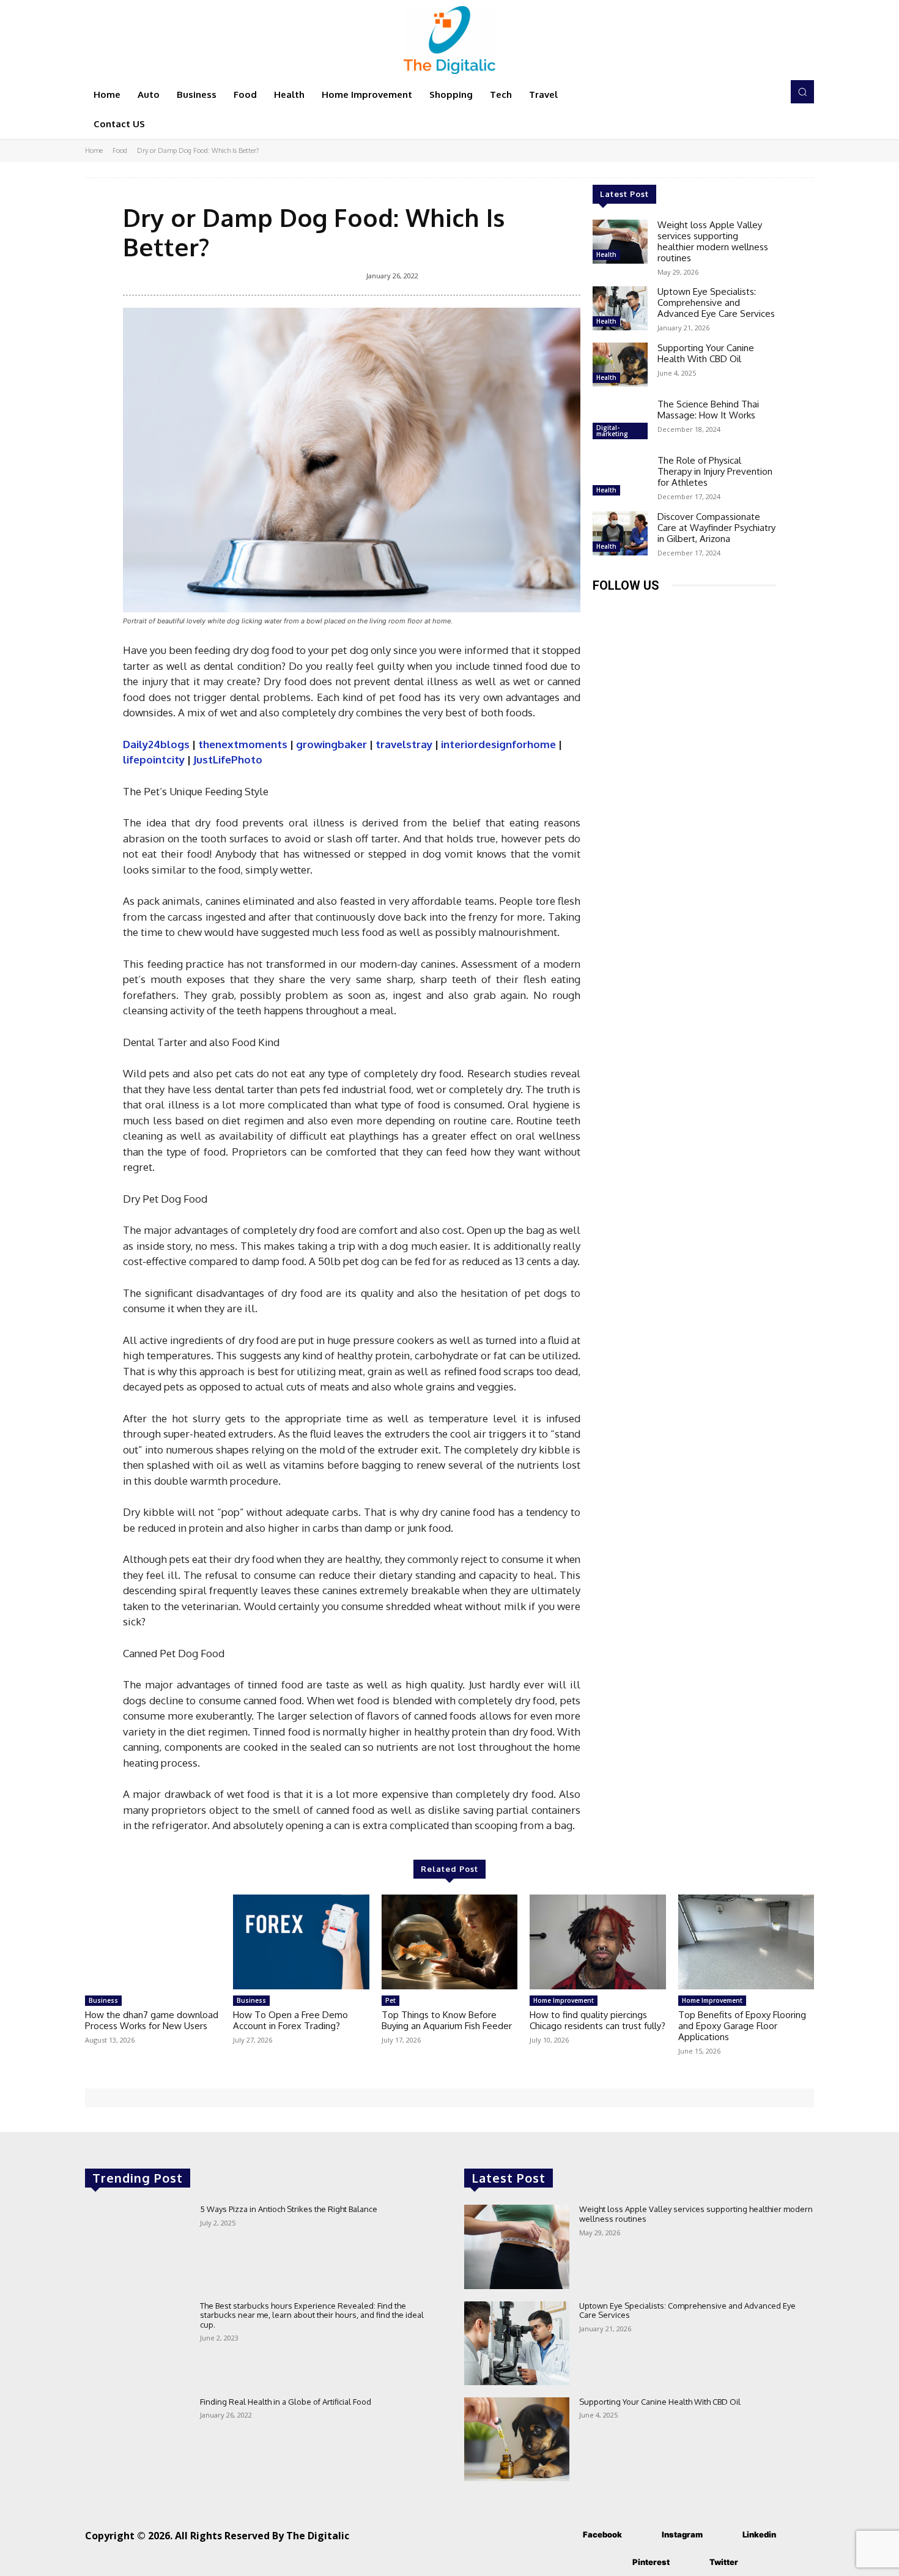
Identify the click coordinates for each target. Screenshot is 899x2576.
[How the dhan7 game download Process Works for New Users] (153, 1942)
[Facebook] (603, 610)
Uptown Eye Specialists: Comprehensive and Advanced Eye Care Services (716, 303)
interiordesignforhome (498, 744)
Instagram (682, 2534)
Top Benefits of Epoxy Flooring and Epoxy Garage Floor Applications (742, 2026)
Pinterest (651, 2562)
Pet (390, 2000)
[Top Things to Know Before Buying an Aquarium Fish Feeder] (449, 1942)
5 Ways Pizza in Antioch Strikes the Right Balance (289, 2209)
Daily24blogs (156, 744)
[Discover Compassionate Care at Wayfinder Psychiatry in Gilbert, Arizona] (620, 533)
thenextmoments (243, 744)
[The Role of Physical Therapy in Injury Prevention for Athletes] (620, 477)
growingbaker (331, 744)
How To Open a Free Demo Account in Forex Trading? (290, 2020)
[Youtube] (741, 610)
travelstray (404, 744)
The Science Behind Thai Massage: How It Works (708, 410)
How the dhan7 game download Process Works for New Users (152, 2020)
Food (120, 150)
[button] (802, 92)
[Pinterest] (686, 610)
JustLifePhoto (228, 759)
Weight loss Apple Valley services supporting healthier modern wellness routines (713, 241)
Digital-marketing (612, 431)
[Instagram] (631, 610)
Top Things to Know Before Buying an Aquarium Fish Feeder (447, 2020)
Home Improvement (564, 2000)
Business (103, 2000)
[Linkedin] (658, 610)
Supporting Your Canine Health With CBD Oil (706, 353)
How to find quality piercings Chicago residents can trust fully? (597, 2020)
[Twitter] (713, 610)
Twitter (724, 2562)
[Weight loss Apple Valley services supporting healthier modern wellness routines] (620, 242)
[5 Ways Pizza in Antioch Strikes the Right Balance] (138, 2247)
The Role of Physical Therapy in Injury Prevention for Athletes (715, 471)
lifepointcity (154, 759)
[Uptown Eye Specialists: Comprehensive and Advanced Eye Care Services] (620, 308)
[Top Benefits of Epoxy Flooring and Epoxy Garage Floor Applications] (746, 1942)
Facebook (602, 2534)
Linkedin (759, 2534)
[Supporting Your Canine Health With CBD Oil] (620, 365)
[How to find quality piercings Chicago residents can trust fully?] (597, 1942)
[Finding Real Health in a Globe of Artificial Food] (138, 2439)
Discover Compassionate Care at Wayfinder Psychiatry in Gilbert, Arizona (716, 528)
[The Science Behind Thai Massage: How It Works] (620, 421)
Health (606, 254)
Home (94, 150)
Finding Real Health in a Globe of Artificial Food (286, 2402)
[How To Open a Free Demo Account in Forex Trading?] (301, 1942)
